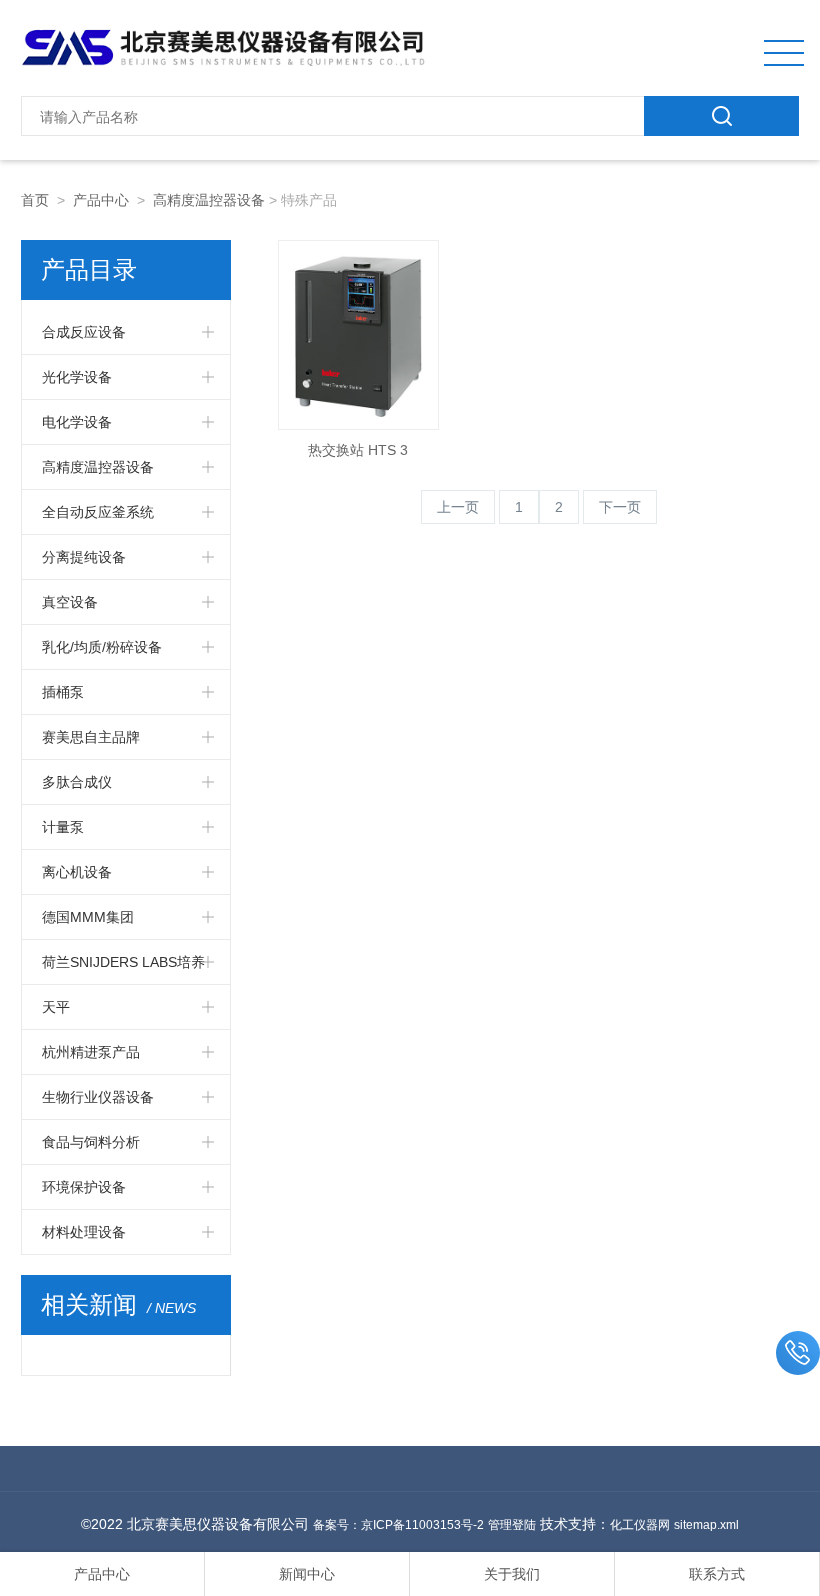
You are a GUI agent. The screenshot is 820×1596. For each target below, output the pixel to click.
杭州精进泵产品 (91, 1052)
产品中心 (101, 200)
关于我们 (512, 1574)
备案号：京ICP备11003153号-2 (398, 1525)
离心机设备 (77, 872)
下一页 (620, 507)
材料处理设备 (84, 1232)
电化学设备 (77, 422)
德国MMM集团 (88, 917)
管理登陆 (512, 1525)
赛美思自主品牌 (91, 737)
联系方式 (717, 1574)
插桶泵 (63, 692)
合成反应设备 (84, 332)
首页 (35, 200)
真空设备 (70, 602)
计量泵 (63, 827)
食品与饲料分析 (91, 1142)
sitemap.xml (706, 1525)
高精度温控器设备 (209, 200)
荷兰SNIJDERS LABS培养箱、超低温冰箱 (123, 969)
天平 (56, 1007)
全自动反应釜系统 (98, 512)
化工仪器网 (640, 1525)
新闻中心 (307, 1574)
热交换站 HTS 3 (358, 450)
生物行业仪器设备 (98, 1097)
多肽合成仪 (77, 782)
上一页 (458, 507)
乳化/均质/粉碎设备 (102, 647)
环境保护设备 (84, 1187)
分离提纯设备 (84, 557)
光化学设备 (77, 377)
